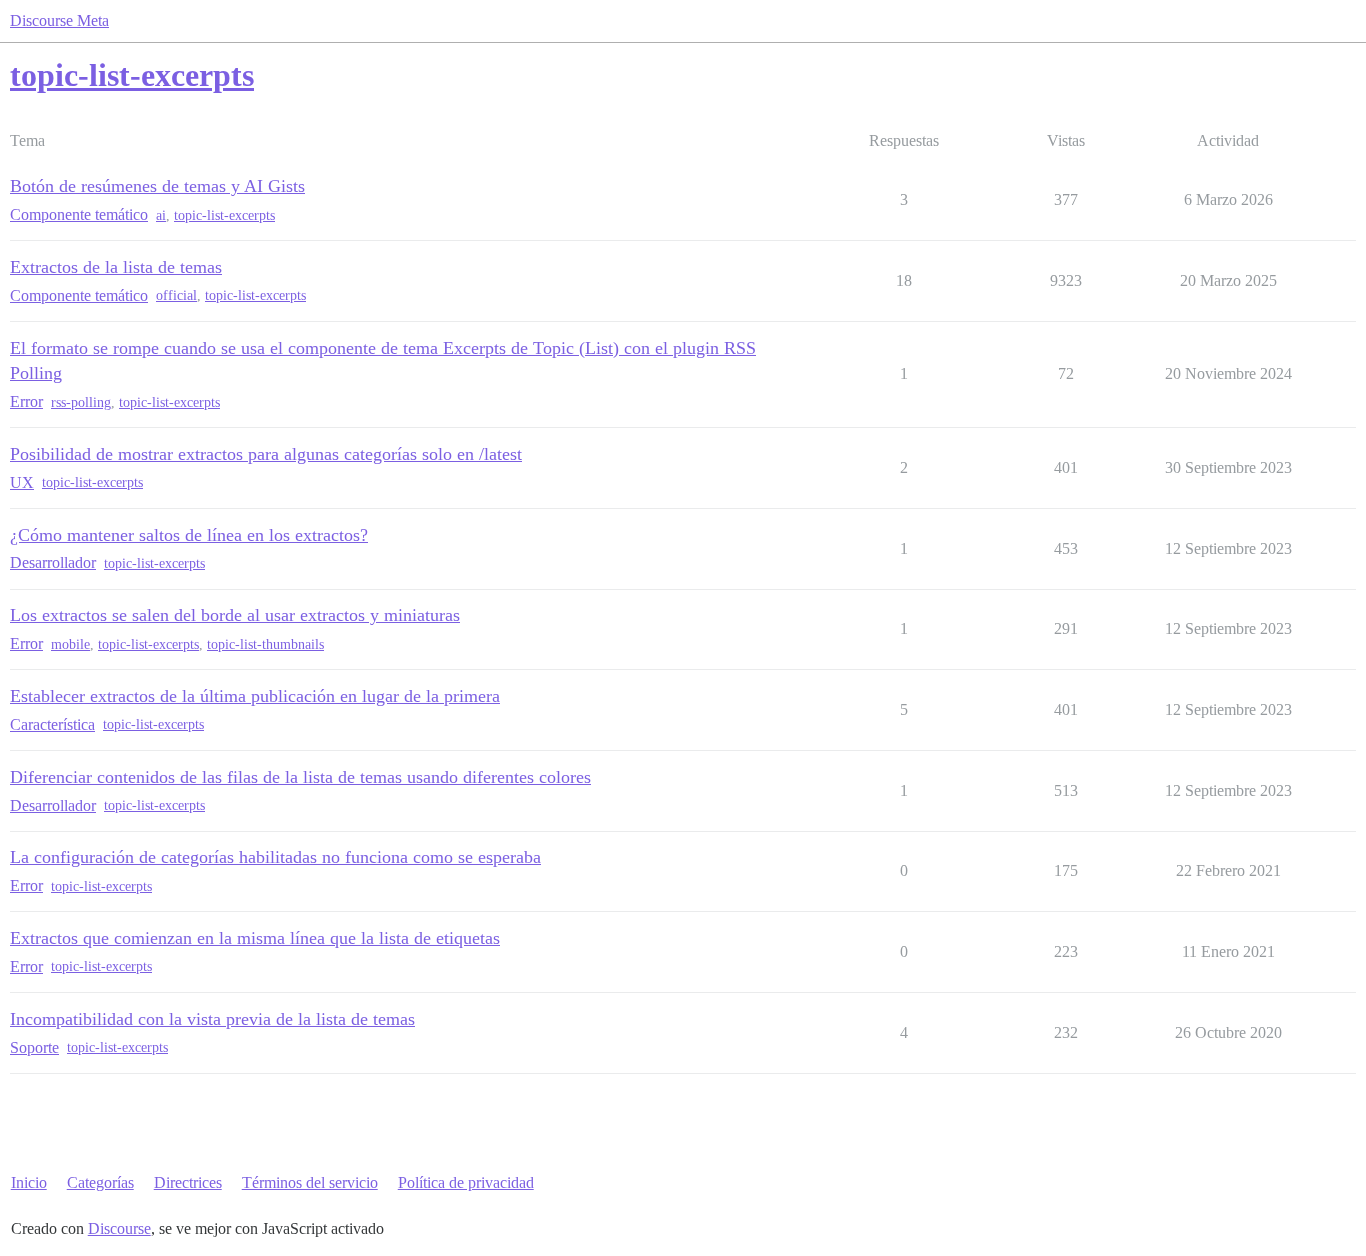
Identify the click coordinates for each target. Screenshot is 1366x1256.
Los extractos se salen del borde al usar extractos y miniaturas (235, 615)
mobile (70, 644)
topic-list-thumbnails (265, 644)
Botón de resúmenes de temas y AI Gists (157, 186)
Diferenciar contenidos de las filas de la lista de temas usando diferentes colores (300, 777)
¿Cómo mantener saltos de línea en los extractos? (189, 535)
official (176, 295)
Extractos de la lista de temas (116, 267)
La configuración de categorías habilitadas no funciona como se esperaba (275, 857)
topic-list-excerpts (224, 215)
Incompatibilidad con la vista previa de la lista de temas (212, 1019)
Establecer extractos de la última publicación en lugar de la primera (255, 696)
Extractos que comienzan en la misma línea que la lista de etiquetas (255, 938)
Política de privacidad (466, 1182)
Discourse (119, 1228)
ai (161, 215)
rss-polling (81, 402)
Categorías (100, 1182)
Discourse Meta (59, 20)
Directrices (188, 1182)
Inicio (29, 1182)
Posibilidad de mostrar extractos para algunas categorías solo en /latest (266, 454)
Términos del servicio (310, 1182)
